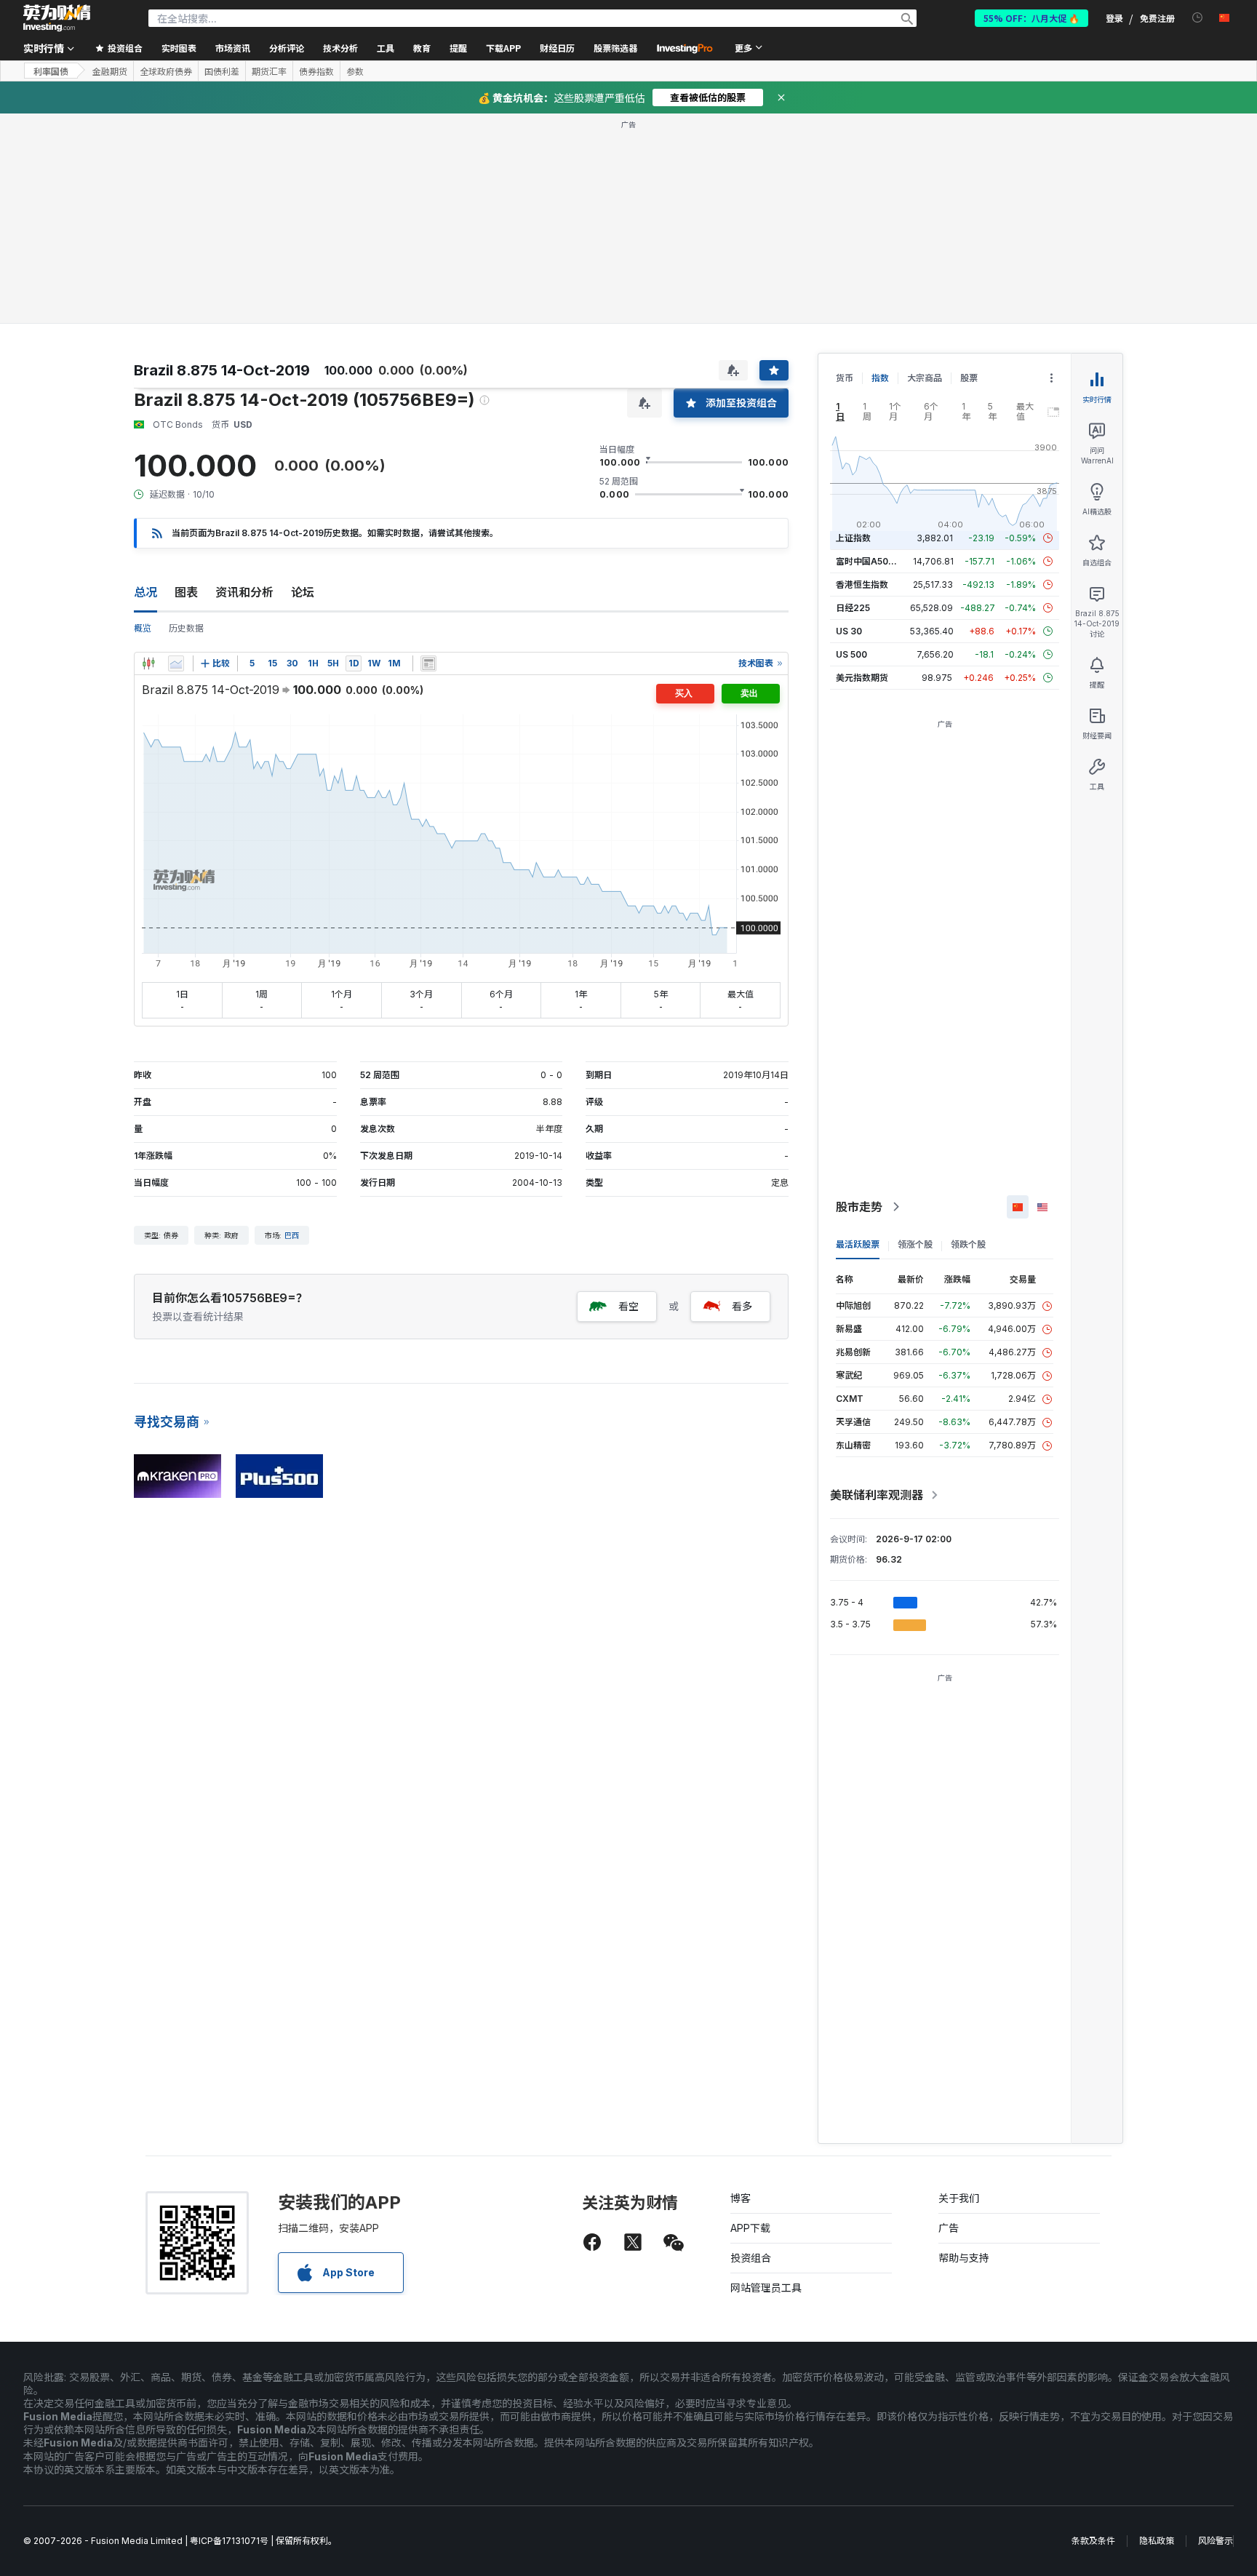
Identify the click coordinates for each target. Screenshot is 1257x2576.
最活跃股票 (858, 1244)
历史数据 (186, 628)
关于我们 (959, 2198)
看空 (628, 1306)
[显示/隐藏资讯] (428, 663)
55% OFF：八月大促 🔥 (1031, 18)
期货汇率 (269, 71)
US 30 (849, 631)
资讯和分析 (244, 592)
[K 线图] (148, 663)
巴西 (292, 1235)
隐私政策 (1157, 2541)
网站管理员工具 (766, 2288)
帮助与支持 (964, 2258)
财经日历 (557, 48)
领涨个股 (915, 1244)
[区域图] (176, 663)
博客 (741, 2198)
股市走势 (859, 1207)
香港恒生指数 (862, 585)
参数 (355, 71)
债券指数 (316, 71)
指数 (880, 378)
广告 (949, 2228)
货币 (845, 378)
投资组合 (751, 2258)
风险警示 (1216, 2541)
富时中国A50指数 (871, 561)
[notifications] (1198, 18)
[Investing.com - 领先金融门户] (57, 18)
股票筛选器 (615, 48)
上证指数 (853, 538)
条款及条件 (1093, 2541)
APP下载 (750, 2228)
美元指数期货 (862, 678)
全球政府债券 (166, 71)
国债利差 (222, 71)
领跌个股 (968, 1244)
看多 (742, 1306)
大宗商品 (925, 378)
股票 (969, 378)
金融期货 (110, 71)
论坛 (303, 592)
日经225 (853, 608)
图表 (186, 592)
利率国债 (51, 71)
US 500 (851, 654)
